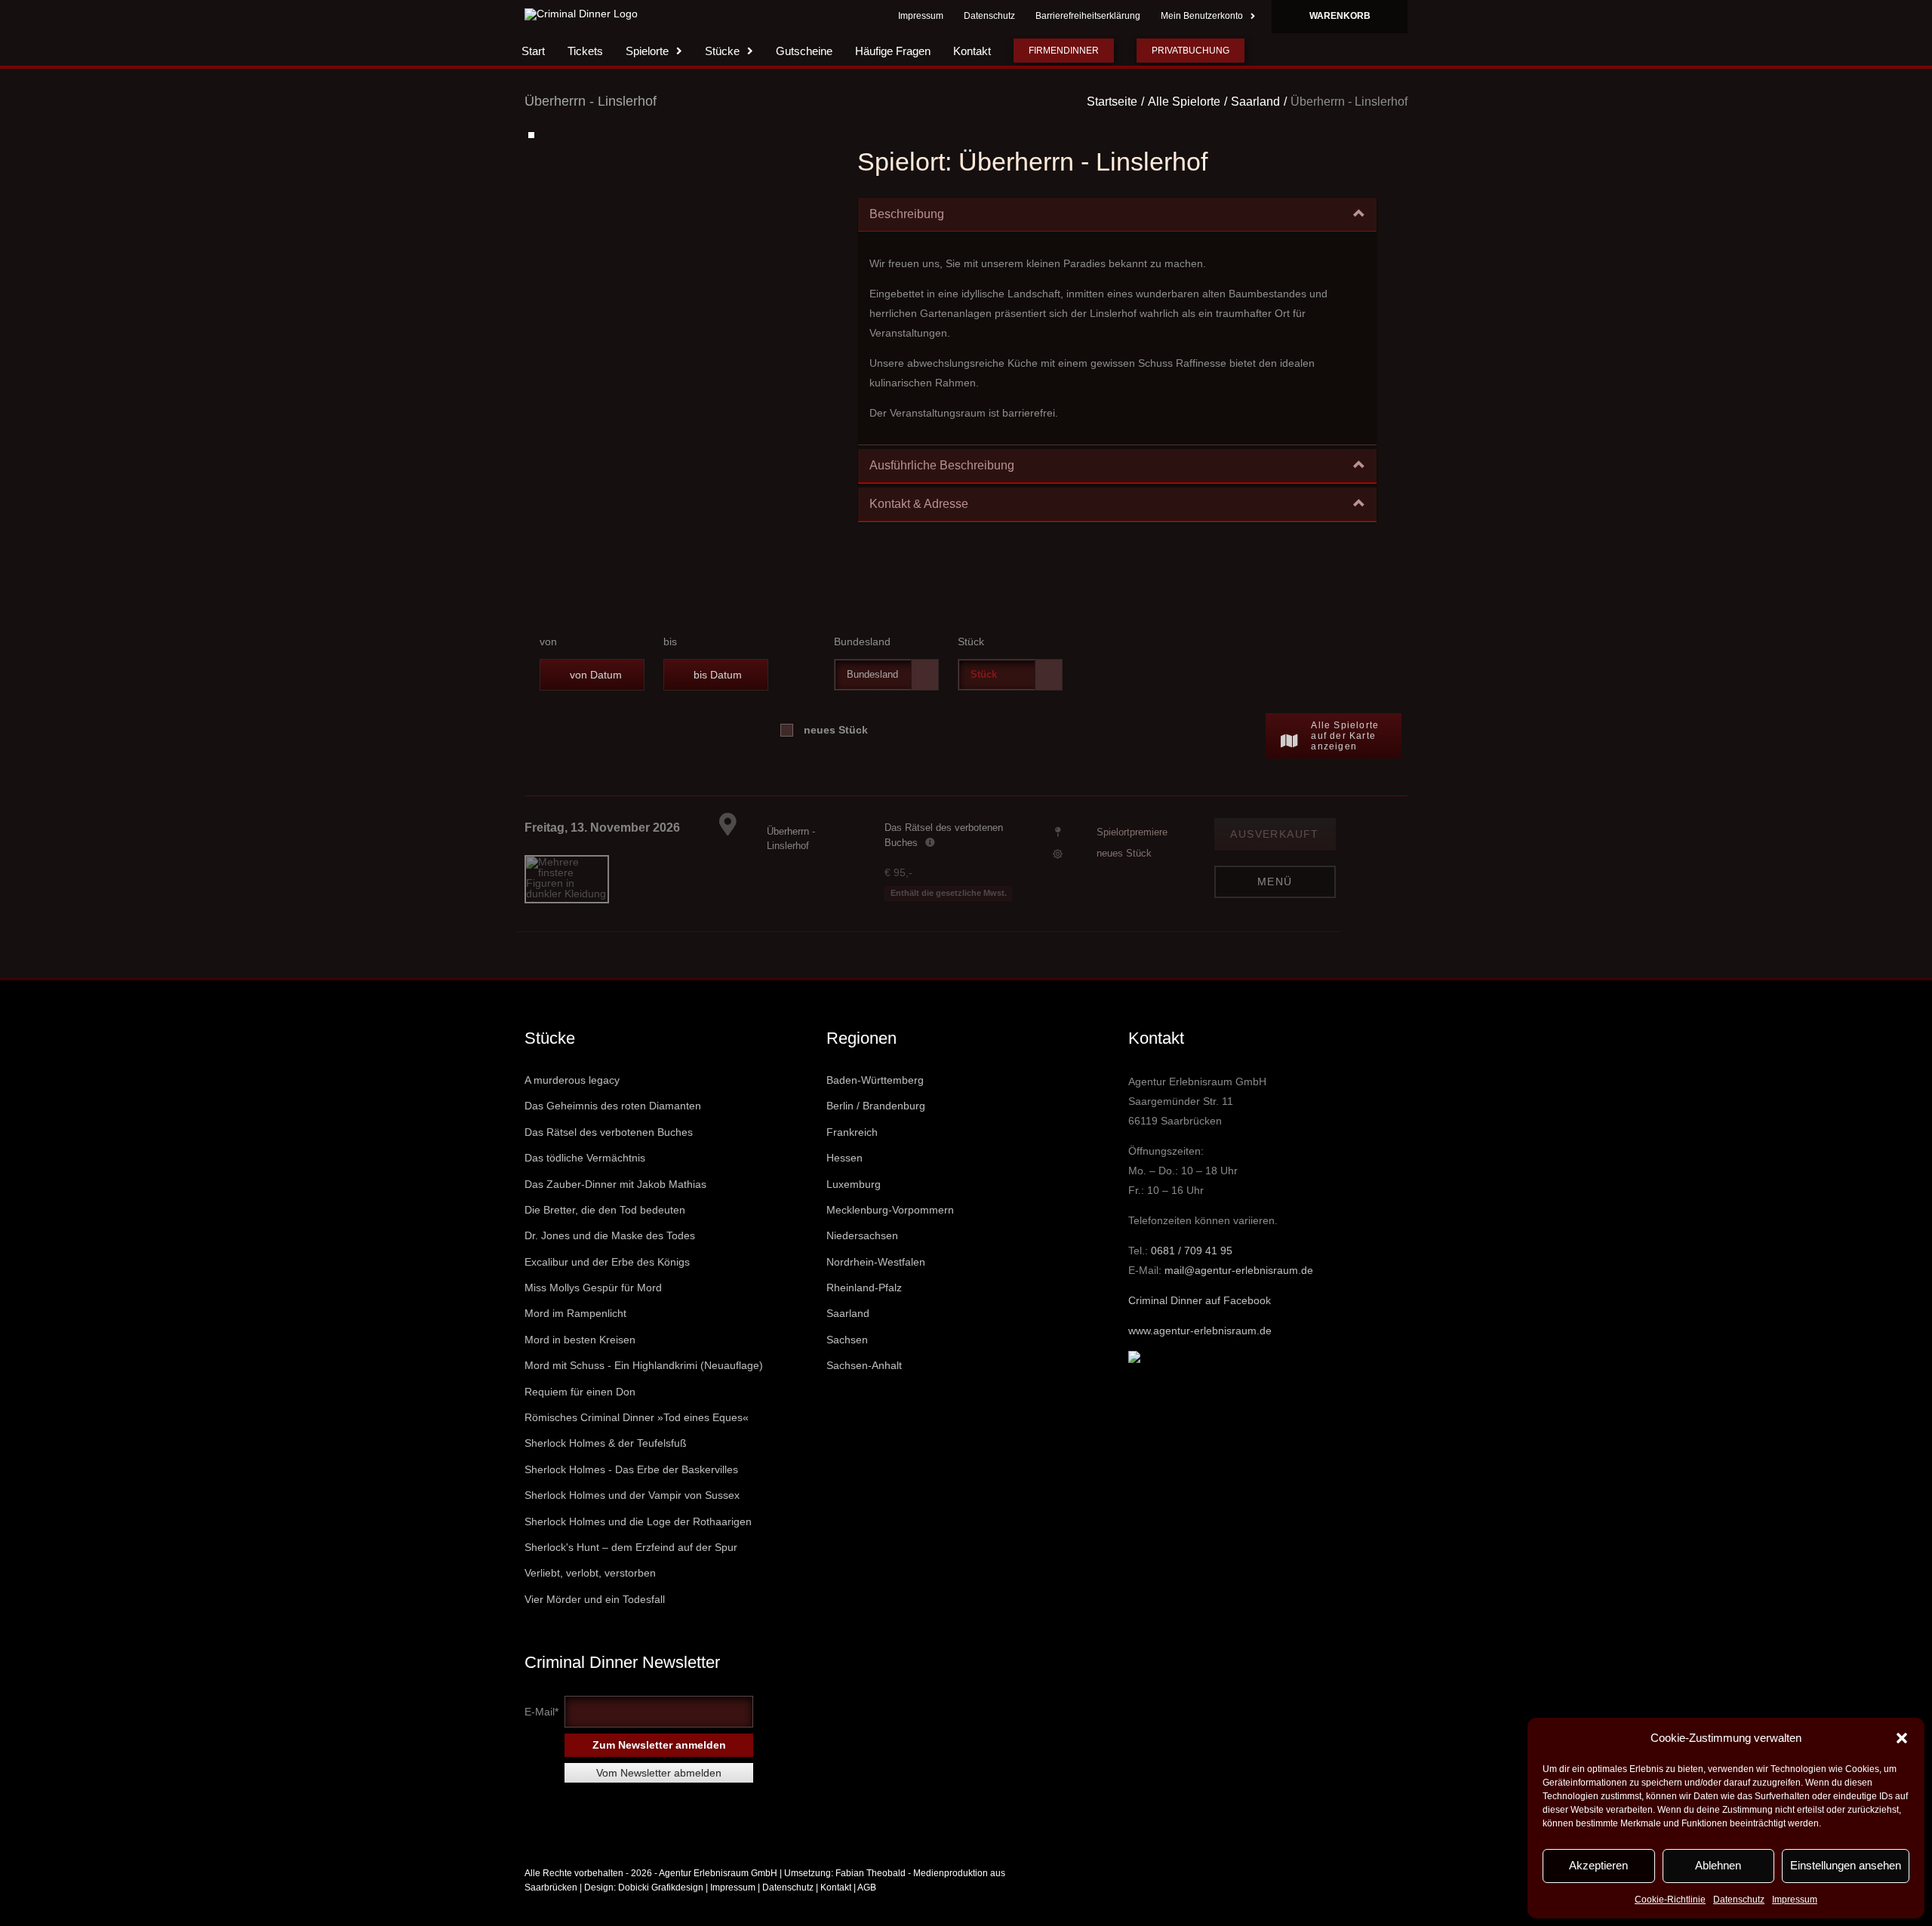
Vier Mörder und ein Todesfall (595, 1629)
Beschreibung (907, 244)
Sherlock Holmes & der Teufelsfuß (606, 1473)
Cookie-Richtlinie (1670, 1900)
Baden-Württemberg (875, 1110)
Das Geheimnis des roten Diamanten (613, 1136)
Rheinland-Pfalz (864, 1318)
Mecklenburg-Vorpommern (890, 1240)
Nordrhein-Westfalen (876, 1292)
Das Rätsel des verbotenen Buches (609, 1162)
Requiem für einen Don (580, 1422)
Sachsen (847, 1370)
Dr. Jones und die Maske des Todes (610, 1266)
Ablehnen (1718, 1865)
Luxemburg (854, 1214)
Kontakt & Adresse (919, 534)
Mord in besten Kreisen (580, 1370)
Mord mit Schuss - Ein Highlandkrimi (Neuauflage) (644, 1395)
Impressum (1795, 1900)
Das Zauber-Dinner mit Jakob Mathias (615, 1214)
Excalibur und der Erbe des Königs (607, 1292)
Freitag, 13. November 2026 (602, 858)
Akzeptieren (1598, 1865)
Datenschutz (1739, 1900)
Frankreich (852, 1162)
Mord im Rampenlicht (575, 1343)
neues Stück (836, 760)
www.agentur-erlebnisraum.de (1200, 1361)
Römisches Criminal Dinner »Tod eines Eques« (637, 1448)
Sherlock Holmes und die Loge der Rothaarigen (638, 1552)
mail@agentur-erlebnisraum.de (1239, 1300)
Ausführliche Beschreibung (942, 495)
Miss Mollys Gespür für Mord (593, 1318)
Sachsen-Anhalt (864, 1395)
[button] (1902, 1738)
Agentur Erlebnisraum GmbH (718, 1903)
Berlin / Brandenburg (876, 1136)
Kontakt (836, 1918)
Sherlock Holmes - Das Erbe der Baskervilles (631, 1500)
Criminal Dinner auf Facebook (1200, 1331)
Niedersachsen (862, 1266)
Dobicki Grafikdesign (661, 1918)
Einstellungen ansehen (1846, 1865)
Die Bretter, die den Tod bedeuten (605, 1240)
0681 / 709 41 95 (1192, 1281)
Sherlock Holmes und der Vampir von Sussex (632, 1525)
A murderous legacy (572, 1110)
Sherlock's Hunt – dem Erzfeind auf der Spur (631, 1577)
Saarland (848, 1343)
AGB (867, 1918)
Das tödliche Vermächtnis (585, 1188)
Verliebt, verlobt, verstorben (590, 1603)
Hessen (844, 1188)
